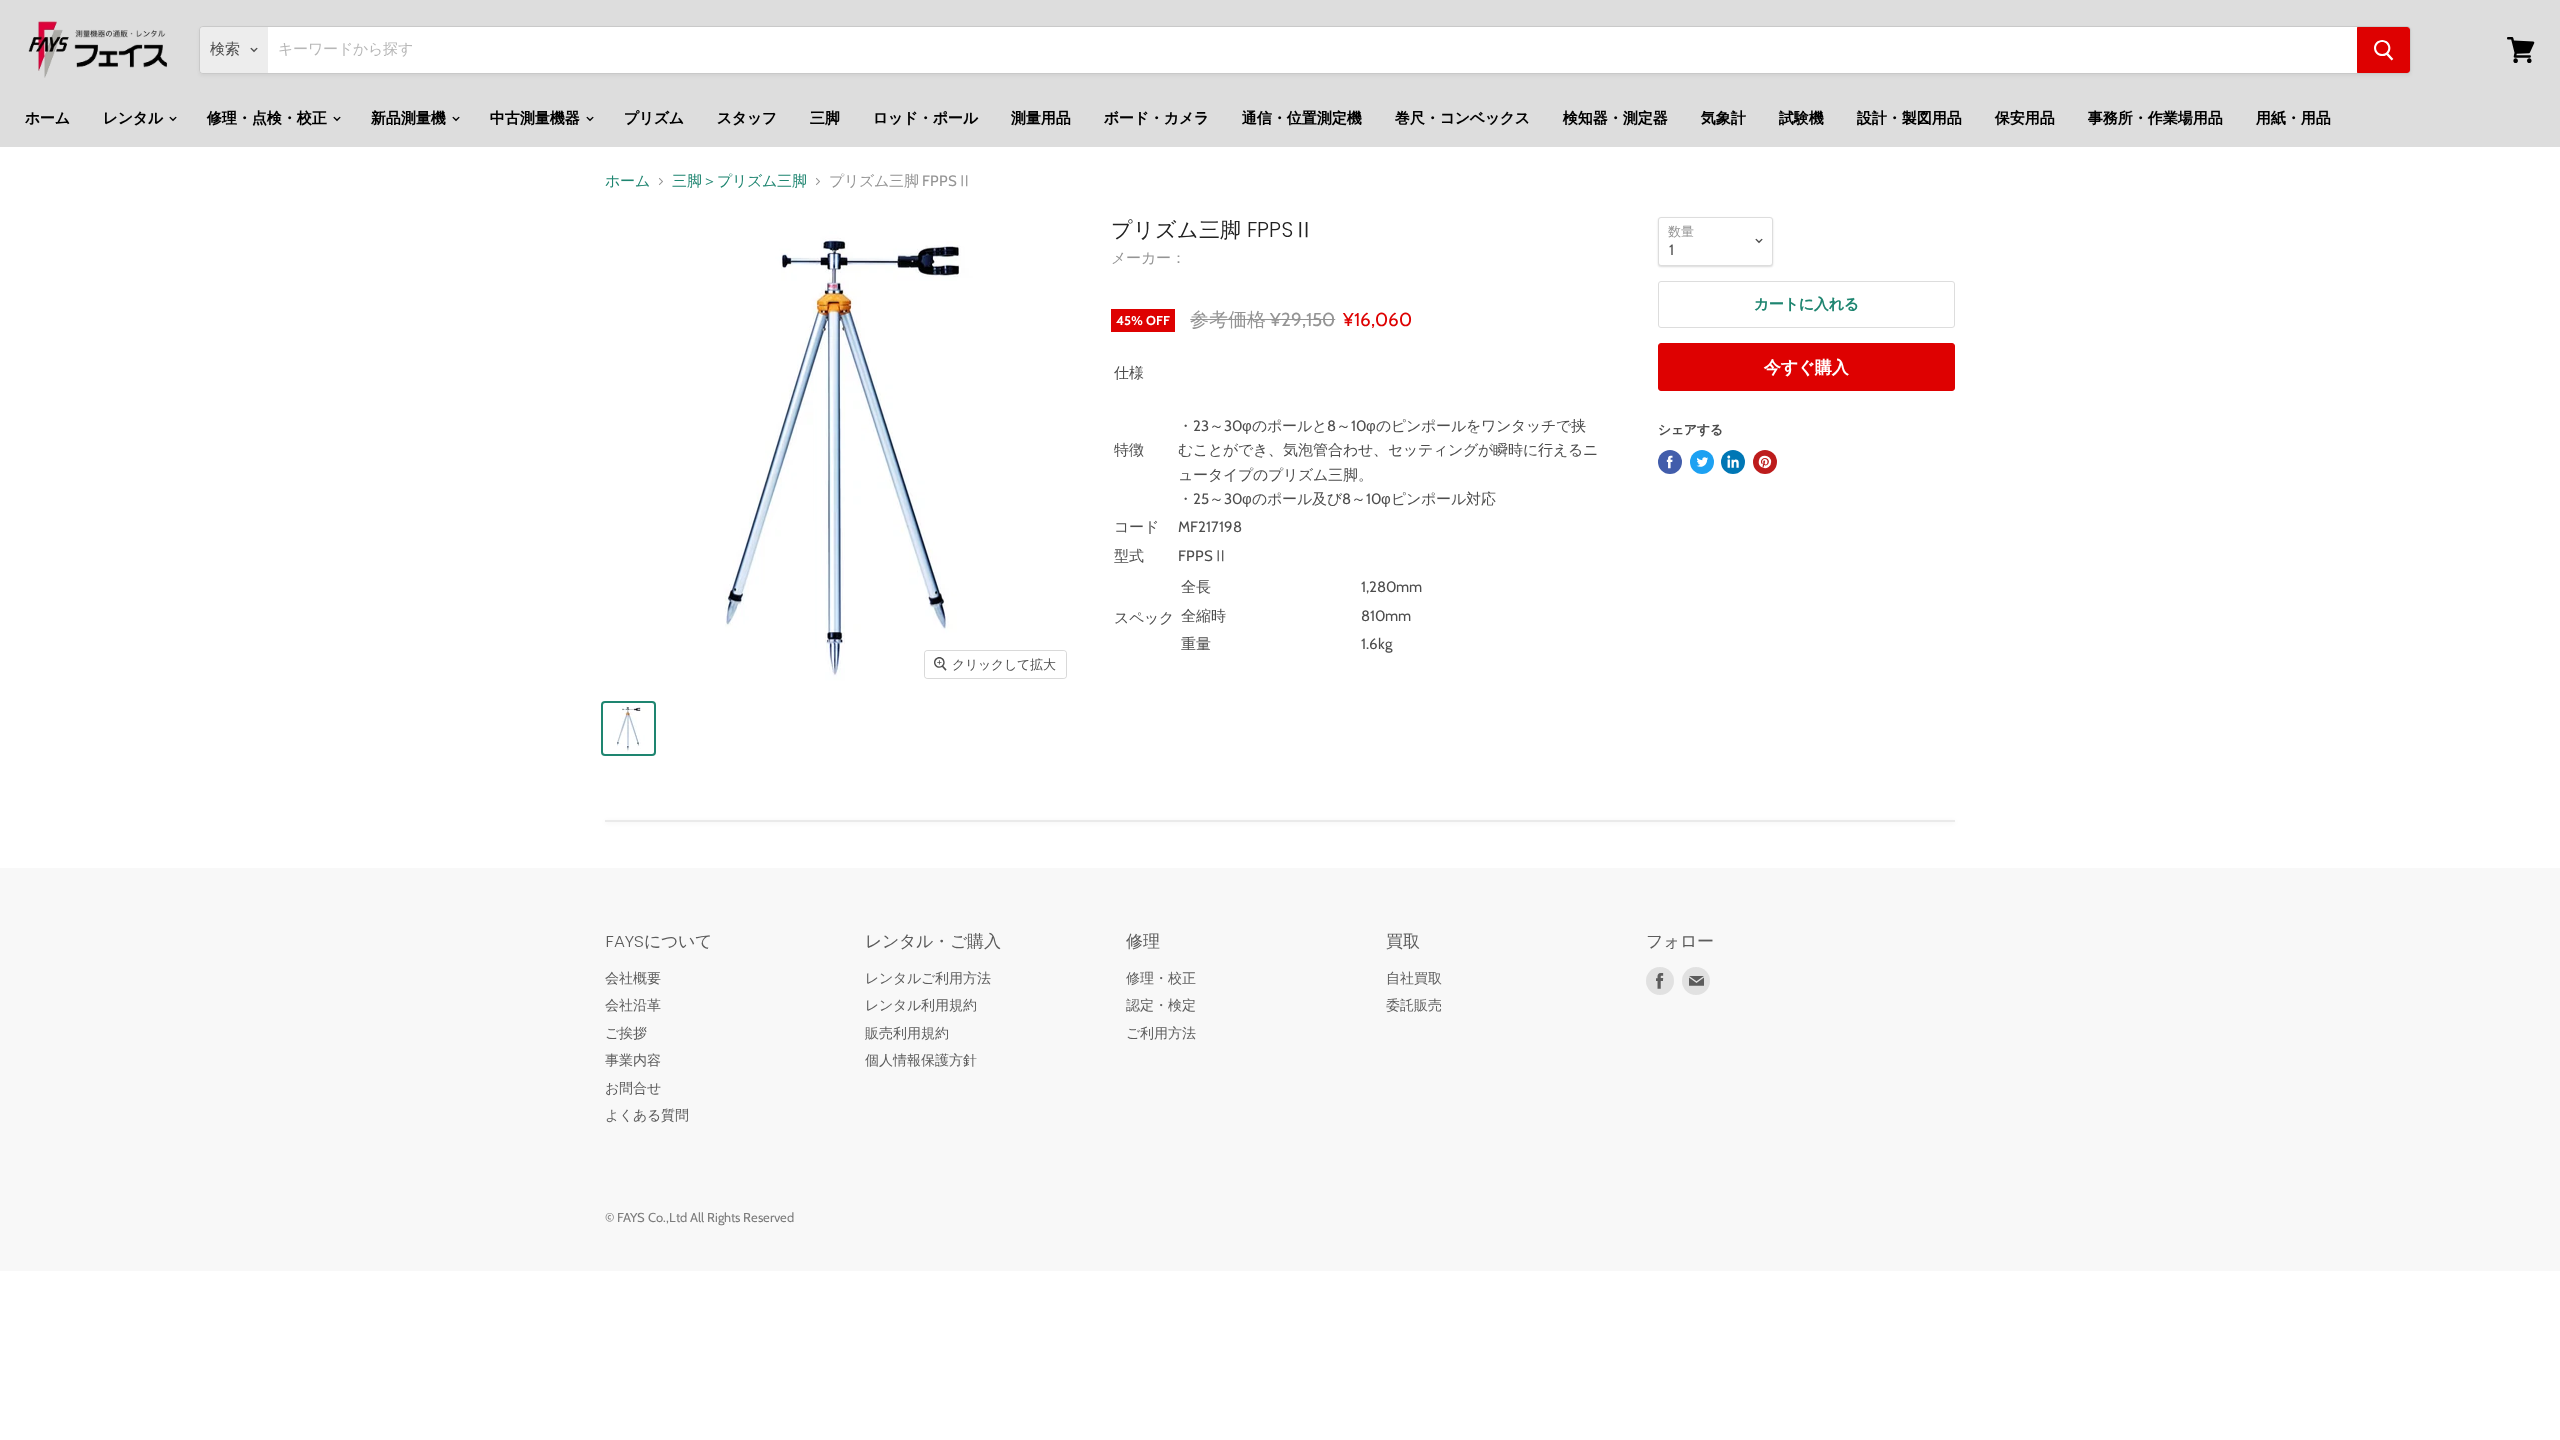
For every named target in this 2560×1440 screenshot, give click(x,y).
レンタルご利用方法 (928, 978)
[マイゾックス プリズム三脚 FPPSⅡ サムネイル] (628, 728)
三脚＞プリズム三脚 (739, 181)
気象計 (1723, 118)
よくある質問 (647, 1115)
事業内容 (633, 1060)
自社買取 (1414, 978)
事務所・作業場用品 (2155, 118)
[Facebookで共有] (1670, 462)
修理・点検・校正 (268, 118)
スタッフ (747, 118)
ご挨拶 (626, 1033)
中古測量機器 (536, 118)
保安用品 (2025, 118)
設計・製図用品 (1909, 118)
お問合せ (633, 1088)
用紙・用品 (2293, 118)
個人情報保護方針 (921, 1060)
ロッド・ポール (925, 118)
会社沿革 (633, 1005)
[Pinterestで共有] (1765, 462)
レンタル (134, 118)
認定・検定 (1161, 1005)
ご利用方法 (1161, 1033)
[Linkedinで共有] (1733, 462)
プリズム (654, 118)
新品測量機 (410, 118)
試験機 (1801, 118)
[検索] (2383, 50)
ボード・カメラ (1156, 118)
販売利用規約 (907, 1033)
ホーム (47, 118)
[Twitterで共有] (1702, 462)
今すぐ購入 (1806, 367)
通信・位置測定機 (1302, 118)
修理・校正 (1161, 978)
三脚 (825, 118)
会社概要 (633, 978)
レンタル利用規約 (921, 1005)
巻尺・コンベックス (1462, 118)
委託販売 (1414, 1005)
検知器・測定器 (1615, 118)
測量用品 (1041, 118)
